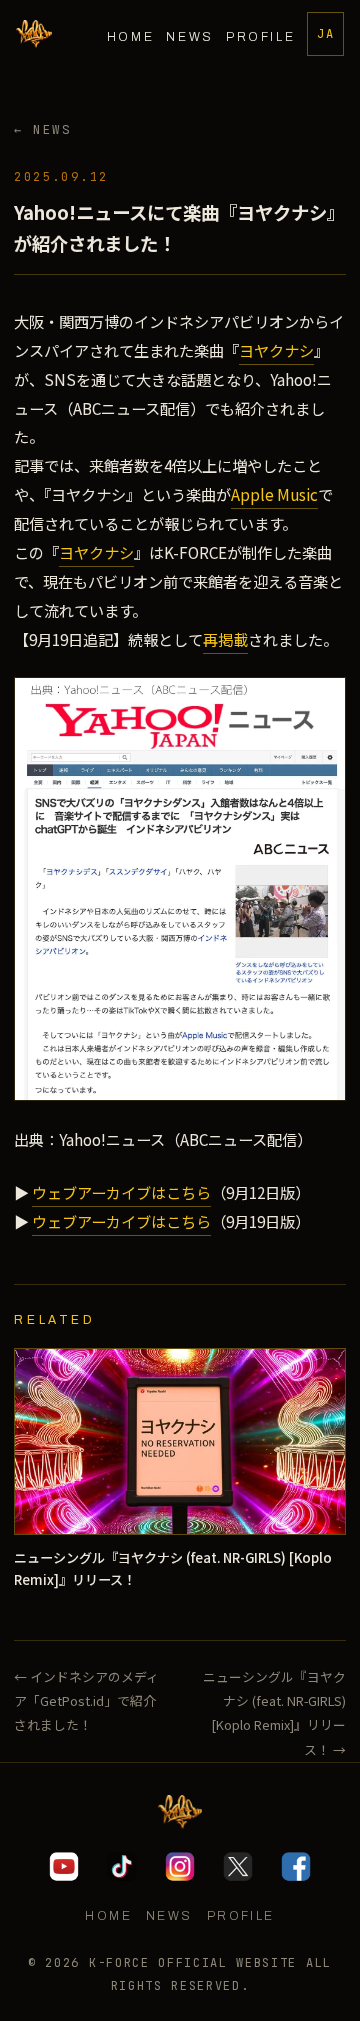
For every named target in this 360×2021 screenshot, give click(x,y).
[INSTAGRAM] (180, 1867)
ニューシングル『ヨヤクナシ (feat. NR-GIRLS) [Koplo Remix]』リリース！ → (274, 1713)
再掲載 (225, 639)
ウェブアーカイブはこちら (121, 1192)
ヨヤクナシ (276, 350)
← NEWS (42, 129)
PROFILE (260, 37)
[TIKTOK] (122, 1867)
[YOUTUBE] (64, 1867)
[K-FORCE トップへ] (34, 34)
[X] (238, 1867)
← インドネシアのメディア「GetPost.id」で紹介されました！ (86, 1701)
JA (326, 34)
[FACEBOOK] (296, 1867)
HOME (131, 37)
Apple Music (274, 494)
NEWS (190, 37)
